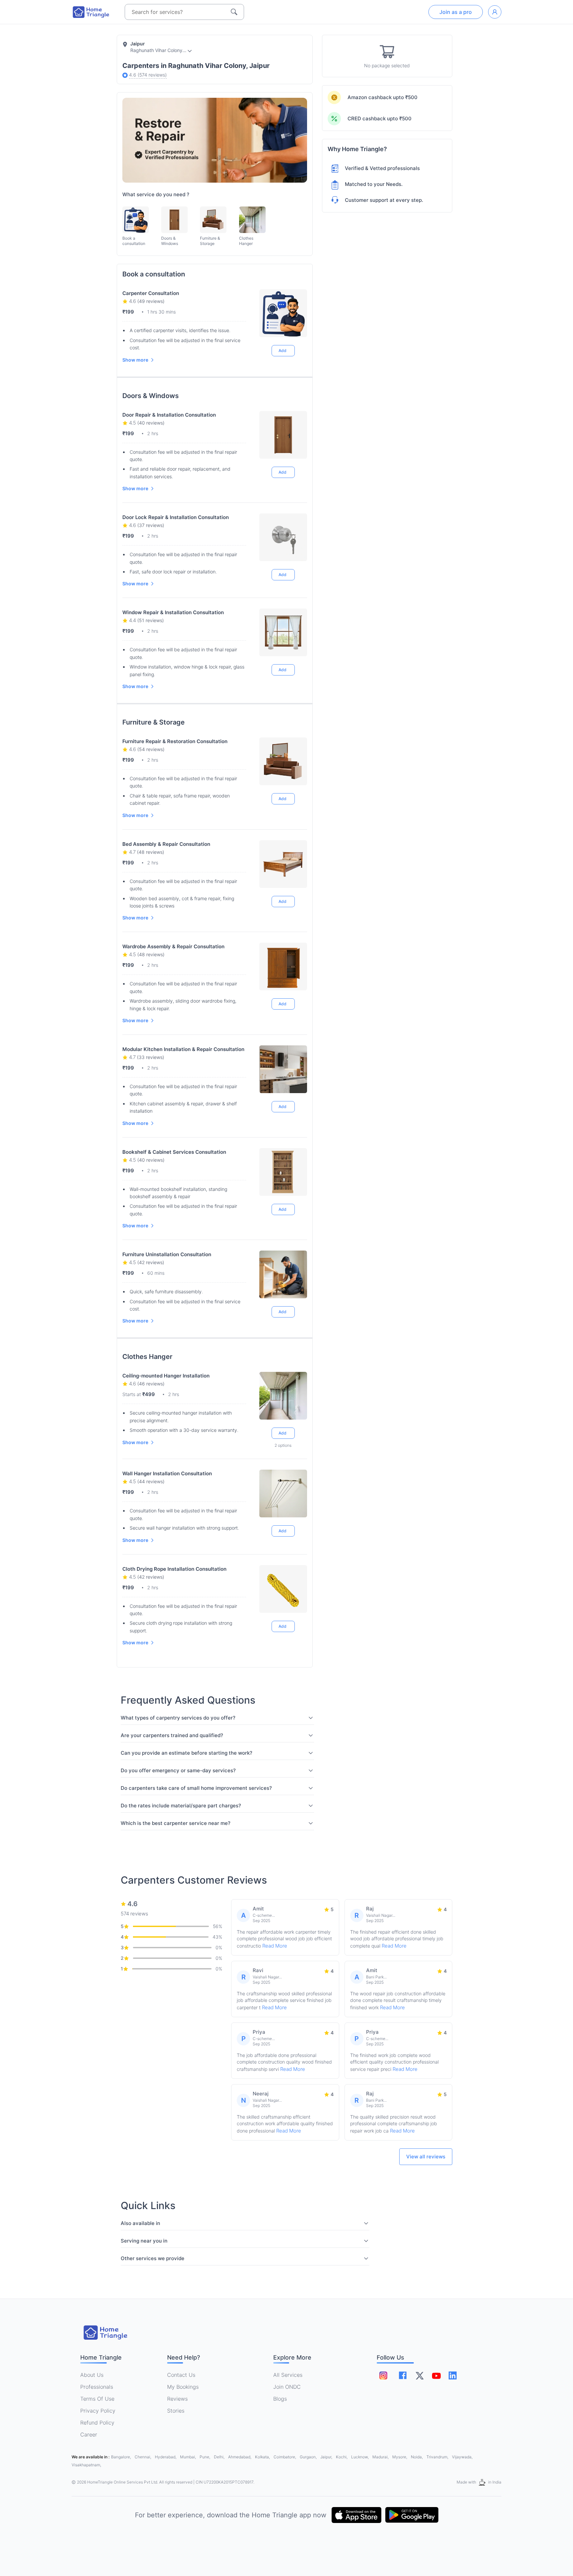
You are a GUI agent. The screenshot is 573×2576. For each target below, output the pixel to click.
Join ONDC (287, 2387)
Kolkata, (263, 2457)
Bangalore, (122, 2457)
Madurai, (381, 2457)
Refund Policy (97, 2423)
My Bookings (183, 2387)
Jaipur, (327, 2457)
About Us (92, 2375)
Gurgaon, (309, 2457)
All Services (288, 2375)
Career (89, 2434)
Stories (176, 2411)
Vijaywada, (462, 2457)
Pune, (205, 2457)
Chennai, (143, 2457)
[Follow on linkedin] (453, 2375)
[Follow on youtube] (436, 2375)
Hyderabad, (166, 2457)
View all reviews (426, 2157)
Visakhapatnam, (86, 2465)
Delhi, (220, 2457)
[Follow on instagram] (383, 2375)
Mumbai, (189, 2457)
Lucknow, (360, 2457)
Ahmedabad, (240, 2457)
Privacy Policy (98, 2411)
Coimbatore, (285, 2457)
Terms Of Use (97, 2399)
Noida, (417, 2457)
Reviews (177, 2399)
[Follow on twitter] (419, 2375)
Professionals (97, 2387)
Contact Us (181, 2375)
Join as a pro (456, 12)
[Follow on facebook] (403, 2375)
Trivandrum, (438, 2457)
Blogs (280, 2399)
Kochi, (342, 2457)
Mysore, (400, 2457)
